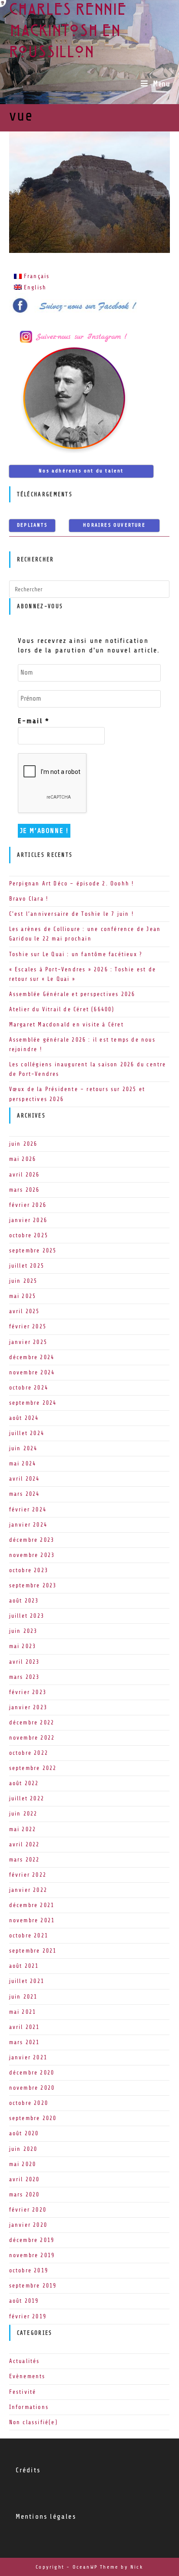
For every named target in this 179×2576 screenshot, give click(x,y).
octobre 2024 (29, 1388)
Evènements (27, 2376)
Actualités (25, 2361)
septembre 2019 (33, 2286)
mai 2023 (23, 1646)
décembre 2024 (32, 1357)
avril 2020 (25, 2179)
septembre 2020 (33, 2118)
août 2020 (24, 2133)
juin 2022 (23, 1814)
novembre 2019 (32, 2255)
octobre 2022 (29, 1753)
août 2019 (24, 2301)
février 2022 (28, 1875)
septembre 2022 (33, 1768)
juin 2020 (23, 2149)
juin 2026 (23, 1144)
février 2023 (28, 1692)
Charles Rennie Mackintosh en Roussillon (68, 32)
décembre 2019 (32, 2240)
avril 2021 (25, 2027)
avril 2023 (25, 1662)
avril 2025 (25, 1311)
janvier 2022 (28, 1890)
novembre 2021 (32, 1920)
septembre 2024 (33, 1403)
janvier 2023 (28, 1707)
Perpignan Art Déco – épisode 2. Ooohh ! (72, 883)
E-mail (34, 721)
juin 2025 (23, 1281)
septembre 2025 (33, 1250)
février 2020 (28, 2210)
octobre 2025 (29, 1235)
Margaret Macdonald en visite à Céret (66, 1024)
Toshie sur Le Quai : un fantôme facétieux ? (76, 954)
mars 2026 (25, 1190)
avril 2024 (25, 1479)
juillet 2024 (27, 1433)
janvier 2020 (28, 2225)
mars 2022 (25, 1860)
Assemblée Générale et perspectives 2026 (72, 994)
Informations (29, 2407)
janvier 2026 (28, 1220)
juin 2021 (23, 1997)
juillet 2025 (27, 1266)
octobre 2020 (29, 2103)
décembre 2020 (32, 2073)
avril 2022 (25, 1844)
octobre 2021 (29, 1935)
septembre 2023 (33, 1585)
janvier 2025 (28, 1342)
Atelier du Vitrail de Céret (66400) (62, 1009)
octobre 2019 (29, 2270)
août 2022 (24, 1783)
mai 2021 (23, 2012)
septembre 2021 (33, 1951)
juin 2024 (23, 1448)
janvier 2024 (28, 1525)
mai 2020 (23, 2164)
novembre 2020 (32, 2088)
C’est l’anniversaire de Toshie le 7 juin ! (71, 914)
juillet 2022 (27, 1798)
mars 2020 (25, 2194)
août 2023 (24, 1601)
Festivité (23, 2392)
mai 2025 (23, 1296)
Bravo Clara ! (29, 899)
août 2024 (24, 1418)
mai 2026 (23, 1159)
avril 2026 (25, 1175)
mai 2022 (23, 1829)
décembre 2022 (32, 1722)
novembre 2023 (32, 1555)
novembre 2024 (32, 1372)
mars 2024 (25, 1494)
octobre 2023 (29, 1570)
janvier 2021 (28, 2057)
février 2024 (28, 1509)
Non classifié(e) (33, 2422)
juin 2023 (23, 1631)
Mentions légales (46, 2517)
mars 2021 (25, 2042)
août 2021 (24, 1966)
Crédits (28, 2470)
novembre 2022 (32, 1738)
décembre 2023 (32, 1540)
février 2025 (28, 1326)
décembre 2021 (32, 1905)
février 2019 (28, 2316)
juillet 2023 (27, 1616)
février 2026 (28, 1205)
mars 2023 (25, 1677)
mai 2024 (23, 1463)
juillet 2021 (27, 1981)
